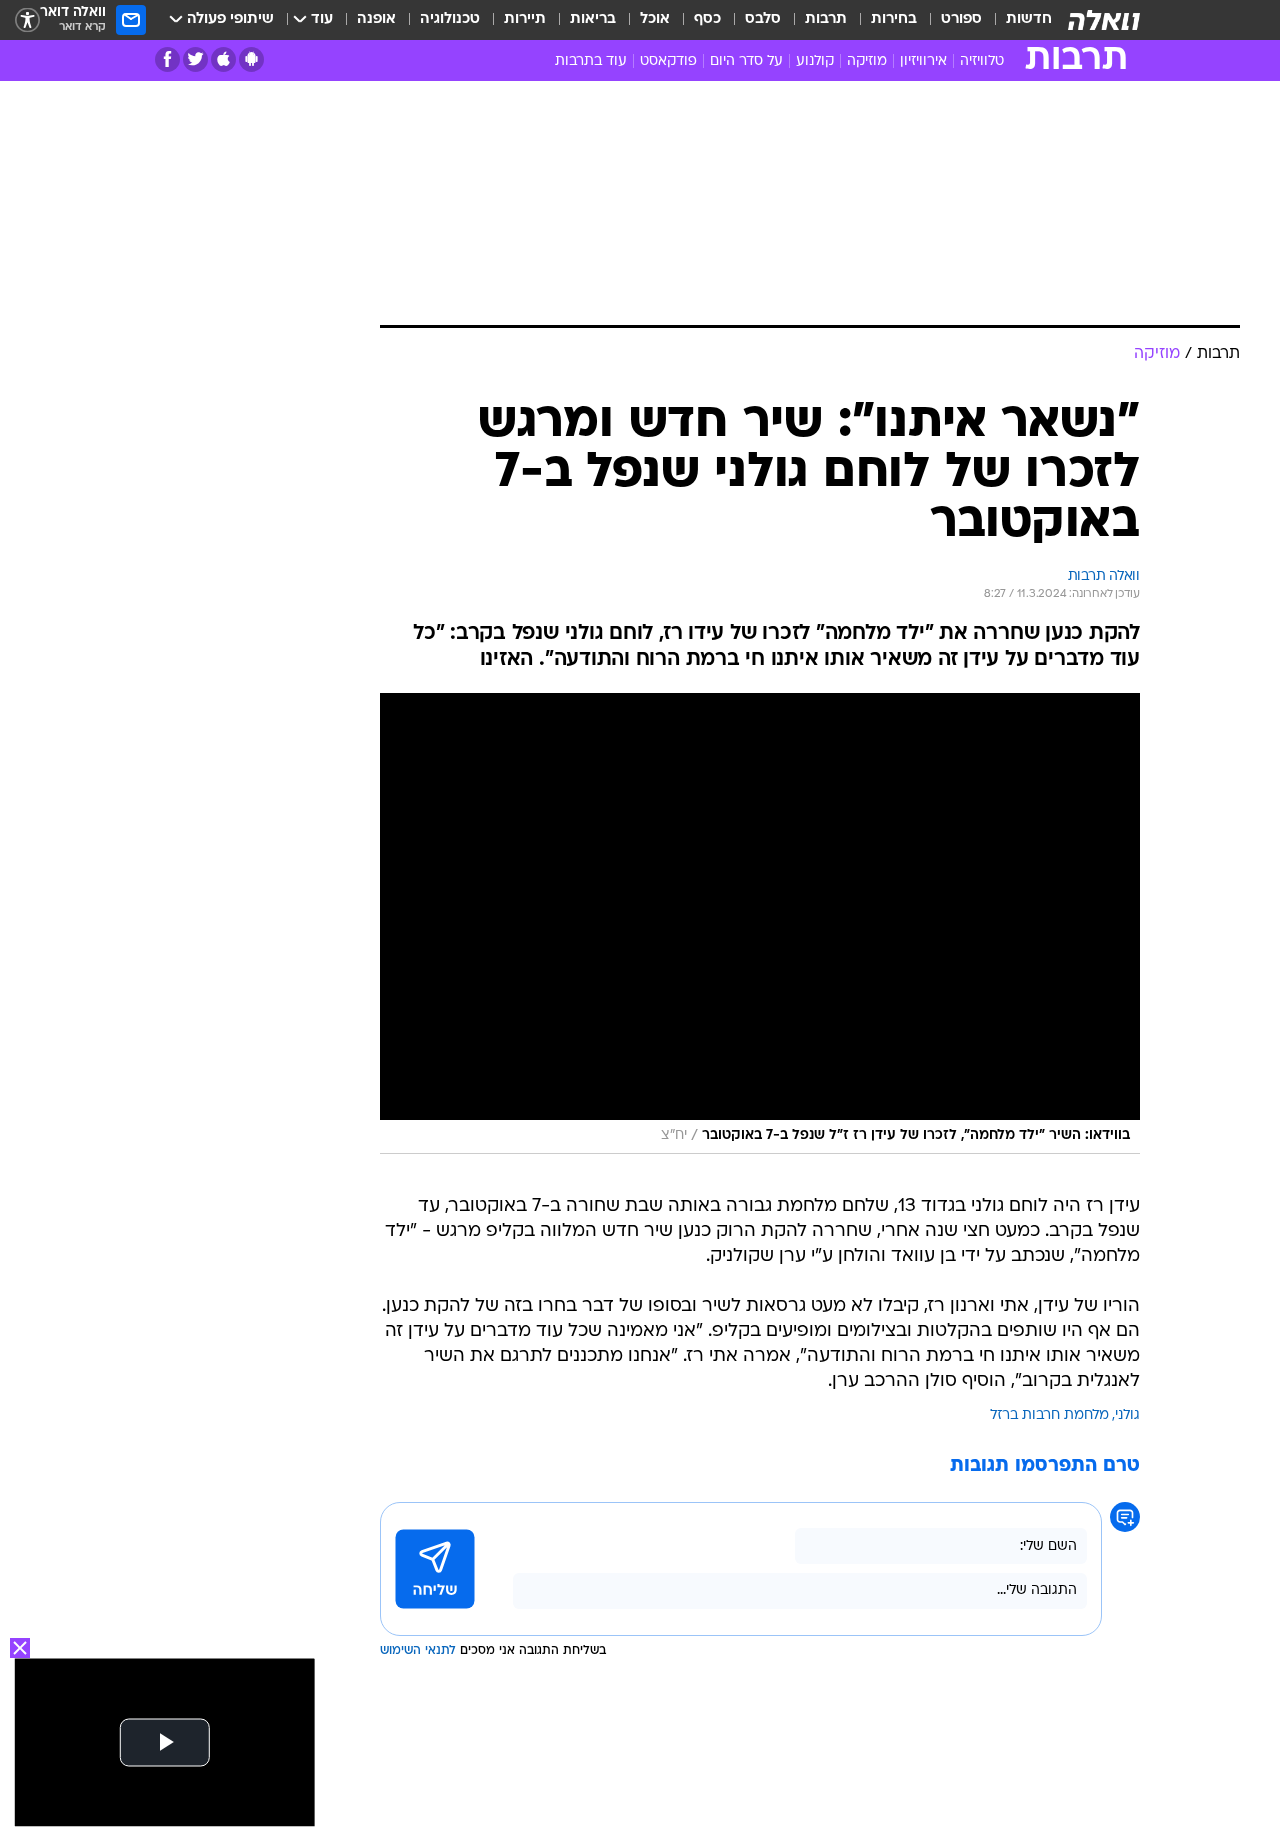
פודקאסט (668, 61)
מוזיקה (867, 61)
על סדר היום (746, 61)
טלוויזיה (982, 61)
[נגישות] (27, 20)
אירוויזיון (923, 61)
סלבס (763, 19)
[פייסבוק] (167, 59)
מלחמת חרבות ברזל (1049, 1415)
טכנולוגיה (450, 19)
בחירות (894, 19)
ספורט (961, 19)
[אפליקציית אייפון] (223, 59)
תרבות (826, 19)
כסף (707, 19)
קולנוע (815, 61)
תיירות (525, 19)
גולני (1127, 1415)
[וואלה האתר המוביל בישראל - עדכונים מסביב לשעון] (1104, 20)
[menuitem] (1017, 20)
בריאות (593, 19)
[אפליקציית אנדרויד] (251, 59)
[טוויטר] (195, 59)
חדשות (1029, 19)
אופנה (376, 19)
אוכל (655, 19)
